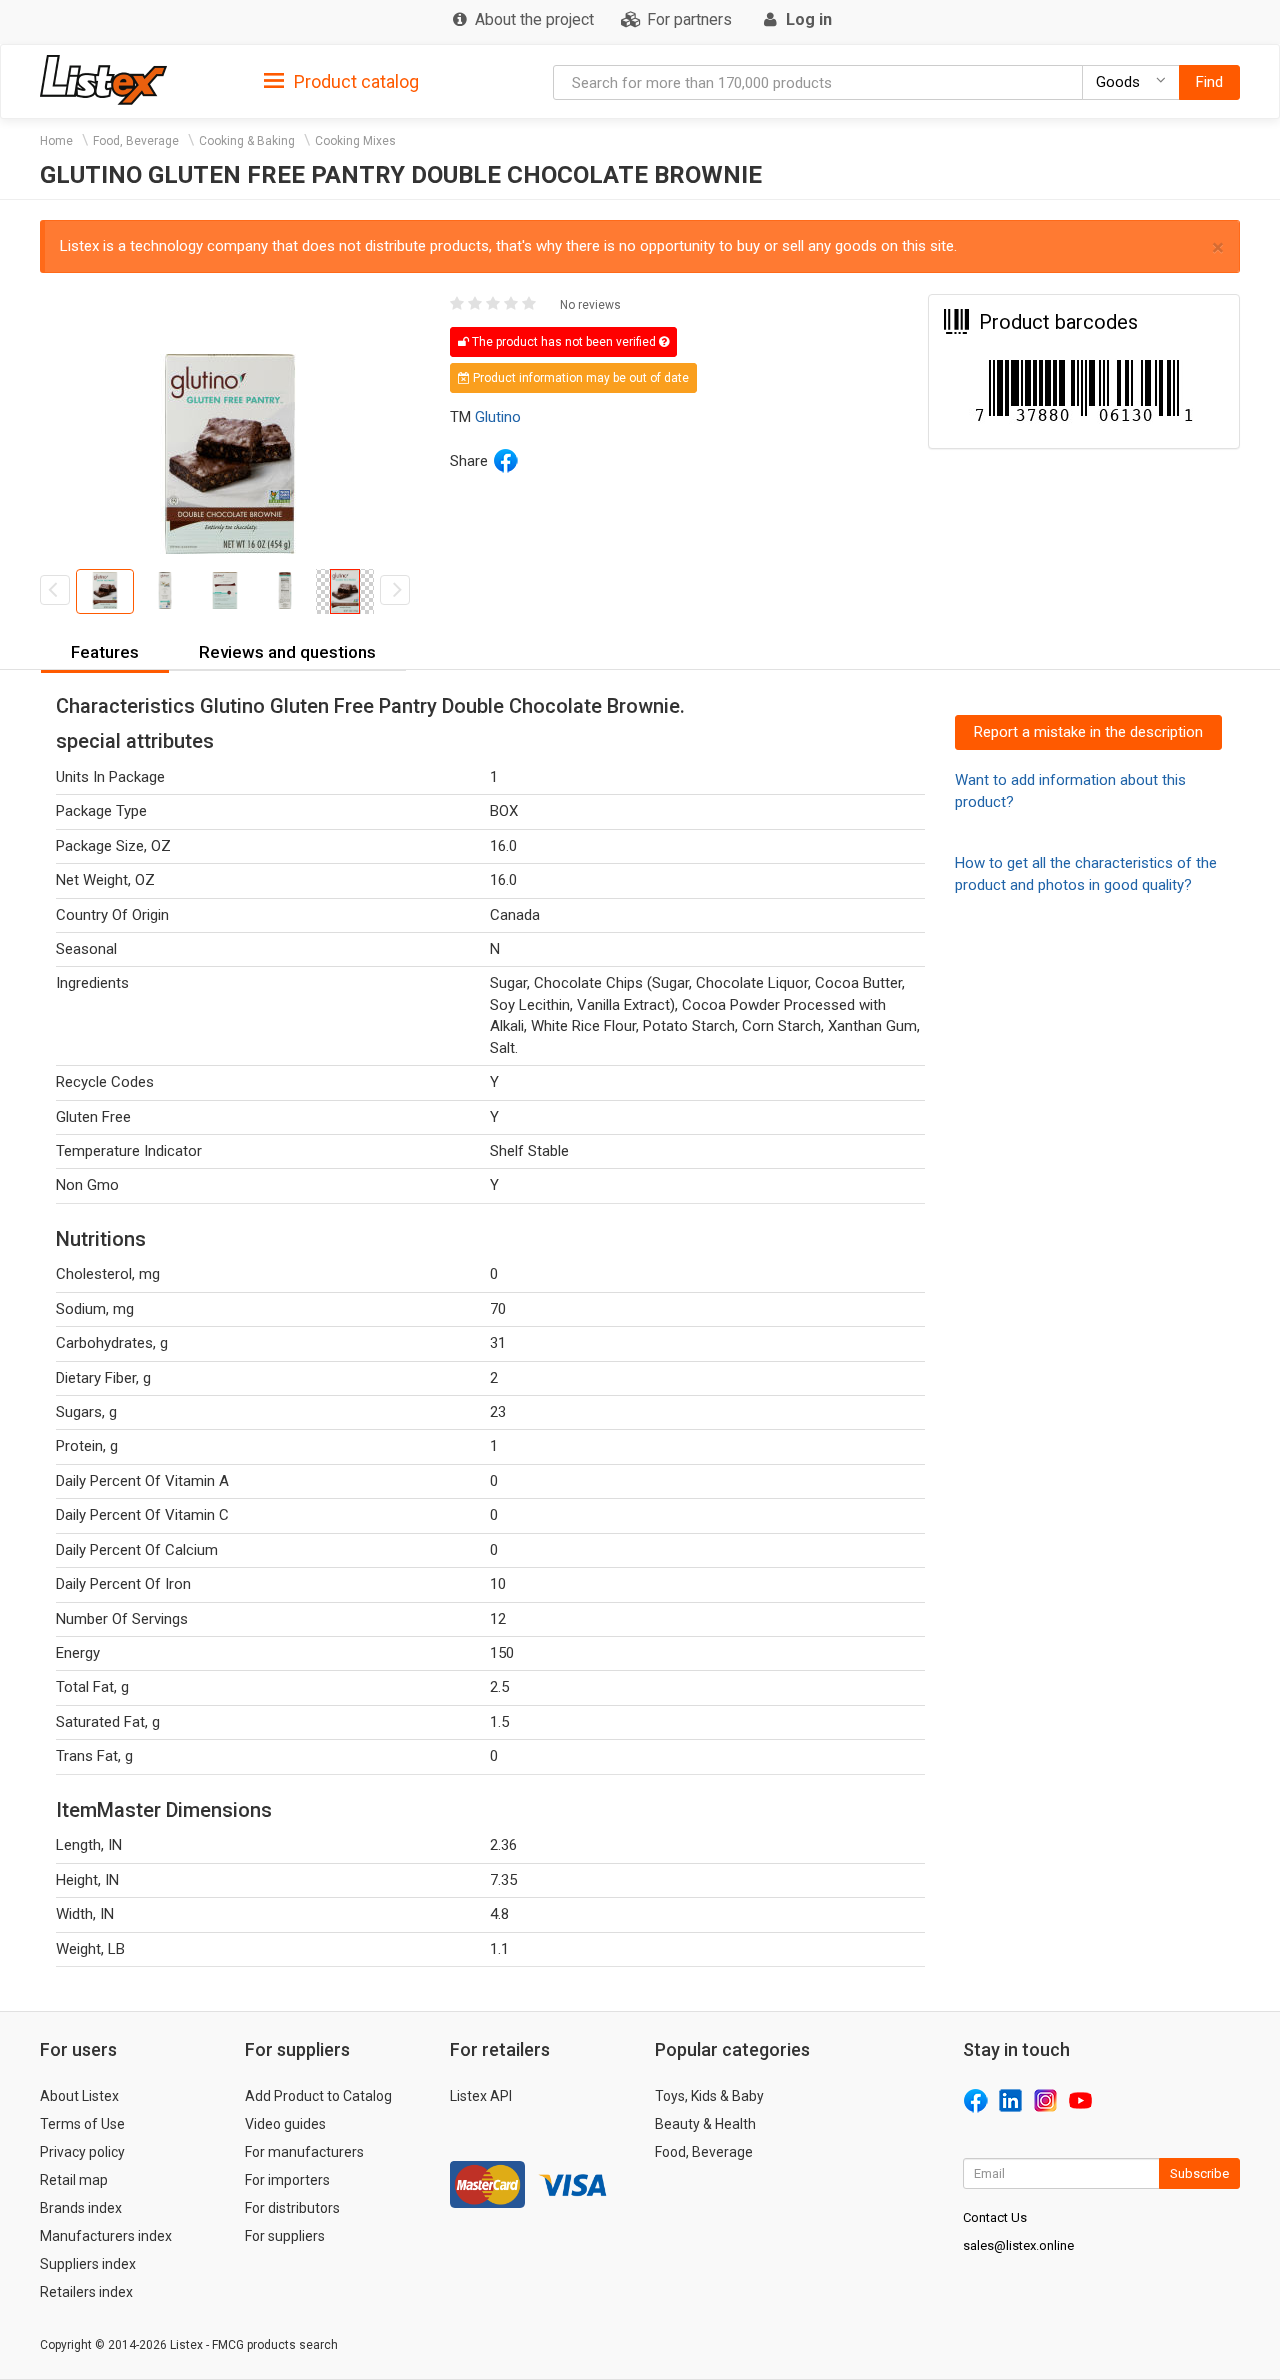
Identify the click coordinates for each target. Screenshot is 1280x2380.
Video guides (285, 2124)
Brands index (81, 2208)
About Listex (79, 2096)
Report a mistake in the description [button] (1088, 732)
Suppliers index (88, 2264)
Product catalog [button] (354, 81)
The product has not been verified (564, 342)
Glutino (498, 417)
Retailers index (86, 2292)
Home (56, 141)
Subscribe (1199, 2173)
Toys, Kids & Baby (709, 2096)
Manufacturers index (106, 2236)
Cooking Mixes (355, 141)
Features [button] (105, 652)
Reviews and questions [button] (287, 652)
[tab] (341, 80)
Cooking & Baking (247, 141)
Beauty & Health (705, 2124)
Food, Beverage (136, 141)
